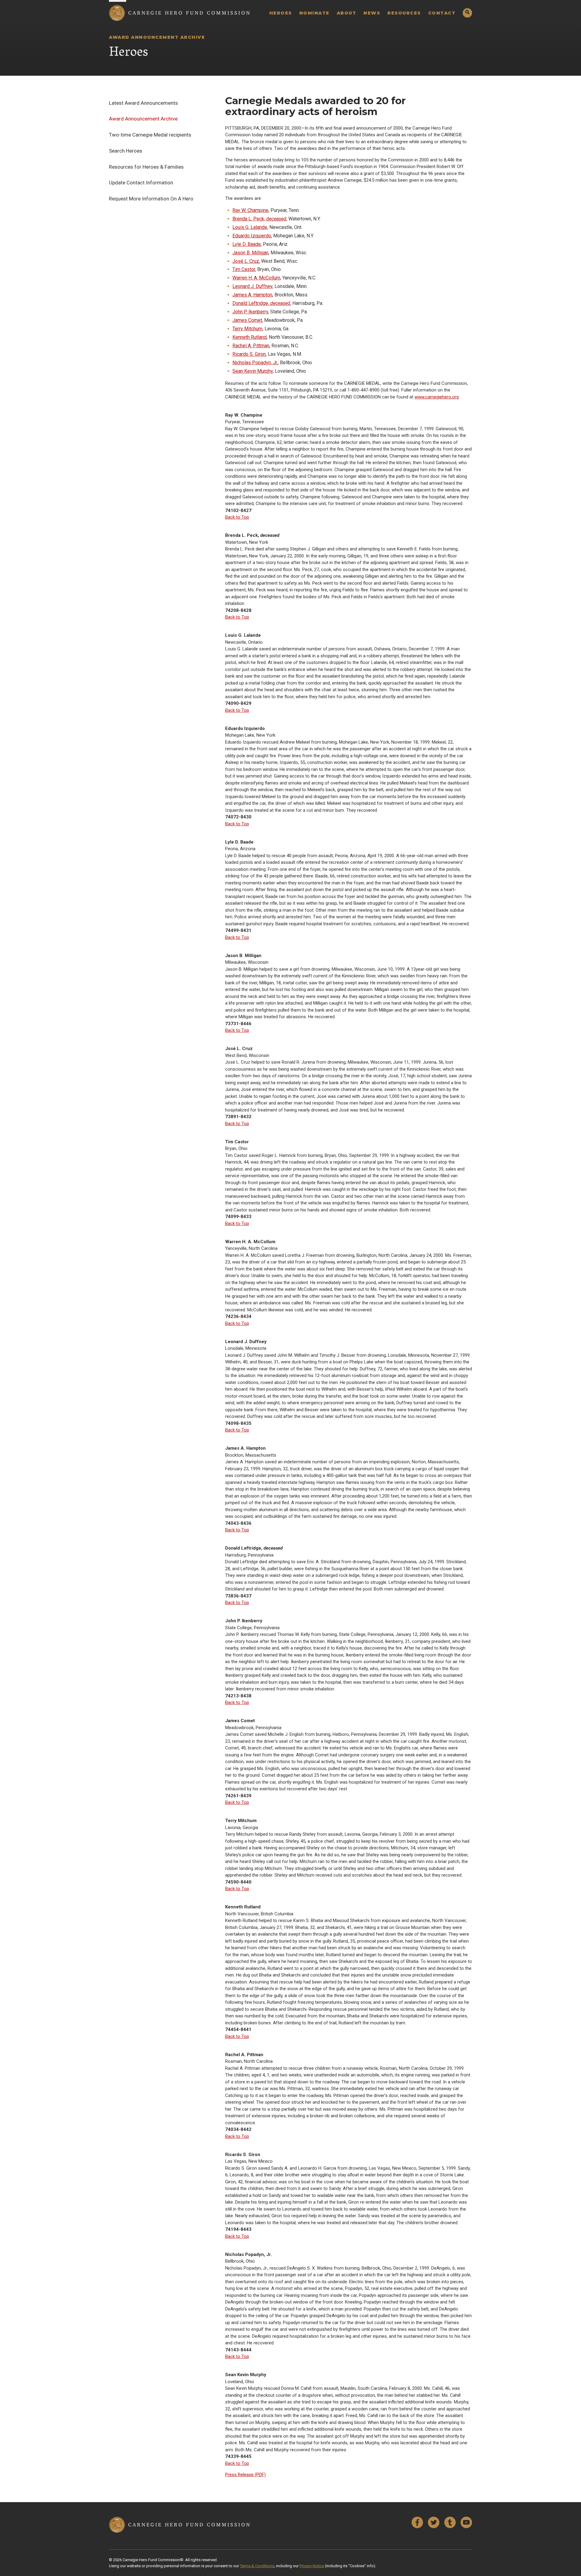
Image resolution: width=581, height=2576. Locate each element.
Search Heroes (126, 151)
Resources (404, 13)
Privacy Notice (312, 2566)
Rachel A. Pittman (251, 346)
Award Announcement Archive (143, 119)
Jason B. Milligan (250, 253)
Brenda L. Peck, (259, 219)
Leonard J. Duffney (252, 286)
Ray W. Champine (250, 210)
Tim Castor (244, 269)
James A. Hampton (252, 295)
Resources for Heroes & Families (146, 167)
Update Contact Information (141, 183)
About (347, 13)
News (372, 13)
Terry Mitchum (247, 329)
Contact (442, 13)
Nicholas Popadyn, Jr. (255, 363)
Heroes (281, 13)
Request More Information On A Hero (151, 199)
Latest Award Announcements (143, 103)
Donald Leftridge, (261, 303)
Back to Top (237, 517)
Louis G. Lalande (250, 227)
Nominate (314, 13)
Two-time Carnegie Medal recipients (150, 135)
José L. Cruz (246, 261)
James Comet (247, 320)
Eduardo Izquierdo (252, 236)
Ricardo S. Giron (249, 354)
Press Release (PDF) (245, 2475)
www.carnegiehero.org (437, 397)
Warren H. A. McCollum (256, 278)
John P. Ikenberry (250, 312)
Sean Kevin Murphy (253, 371)
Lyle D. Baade (247, 244)
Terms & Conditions (257, 2566)
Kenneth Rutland (249, 337)
